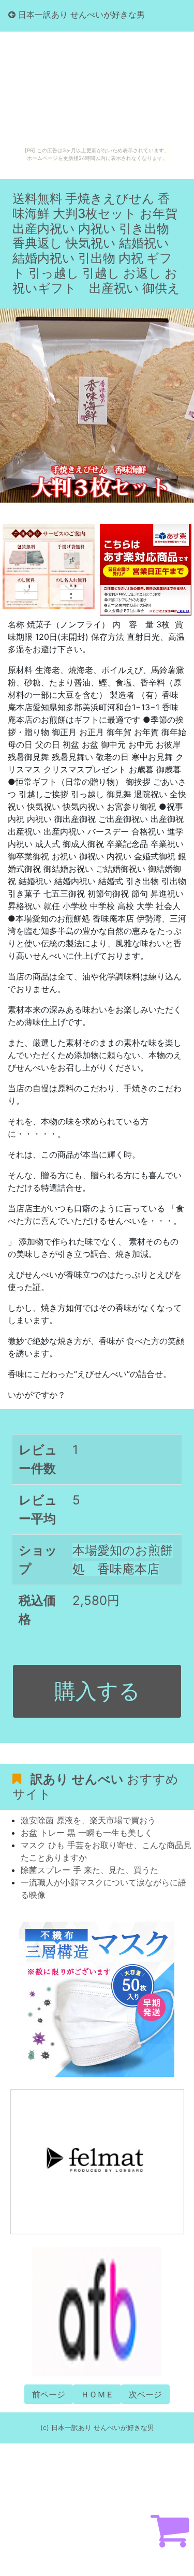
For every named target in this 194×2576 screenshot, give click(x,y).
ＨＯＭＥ (97, 2394)
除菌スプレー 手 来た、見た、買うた (89, 1870)
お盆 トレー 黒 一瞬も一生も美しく (87, 1833)
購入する (97, 1691)
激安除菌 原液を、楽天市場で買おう (88, 1820)
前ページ (49, 2394)
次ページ (145, 2394)
